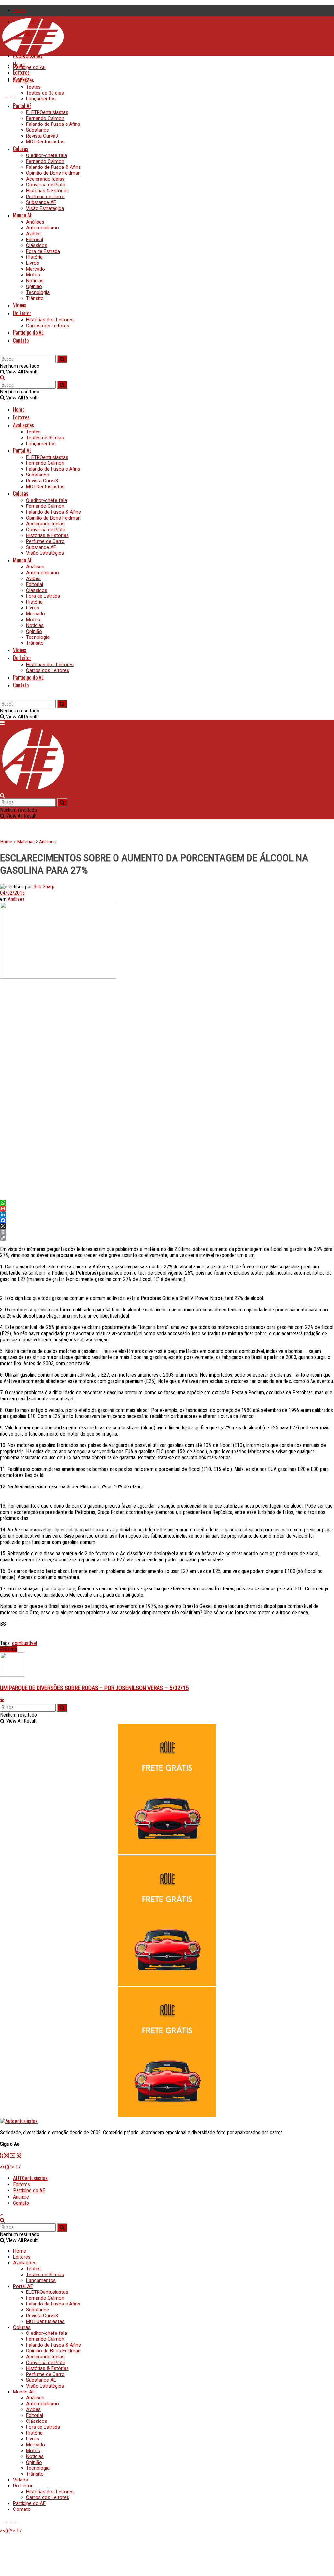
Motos (33, 275)
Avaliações (23, 80)
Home (20, 10)
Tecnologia (38, 292)
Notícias (35, 281)
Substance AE (41, 202)
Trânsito (35, 298)
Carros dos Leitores (48, 326)
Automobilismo (43, 228)
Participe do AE (29, 67)
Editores (21, 72)
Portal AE (22, 106)
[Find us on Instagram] (9, 95)
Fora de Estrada (43, 251)
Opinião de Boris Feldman (53, 173)
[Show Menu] (2, 723)
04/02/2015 (12, 893)
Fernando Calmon (45, 118)
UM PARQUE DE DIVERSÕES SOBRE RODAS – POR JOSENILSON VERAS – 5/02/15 (94, 1688)
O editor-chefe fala (46, 155)
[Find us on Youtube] (3, 95)
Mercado (36, 269)
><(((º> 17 (10, 2167)
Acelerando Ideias (45, 179)
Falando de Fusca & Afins (53, 167)
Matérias (26, 842)
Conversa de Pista (46, 185)
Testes (33, 87)
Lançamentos (41, 99)
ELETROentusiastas (47, 112)
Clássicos (37, 245)
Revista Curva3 (42, 136)
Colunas (21, 149)
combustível (24, 1643)
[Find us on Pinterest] (18, 95)
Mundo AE (23, 215)
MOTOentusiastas (45, 142)
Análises (35, 222)
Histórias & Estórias (47, 191)
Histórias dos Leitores (50, 320)
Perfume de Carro (45, 197)
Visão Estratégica (45, 208)
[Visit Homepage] (33, 54)
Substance (38, 130)
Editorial (35, 240)
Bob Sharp (44, 887)
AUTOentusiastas (30, 2178)
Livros (33, 263)
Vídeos (20, 305)
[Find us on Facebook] (14, 95)
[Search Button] (2, 352)
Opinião (34, 286)
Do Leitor (22, 313)
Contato (21, 340)
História (34, 257)
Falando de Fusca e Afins (53, 124)
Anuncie (21, 2197)
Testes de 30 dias (45, 93)
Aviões (33, 234)
